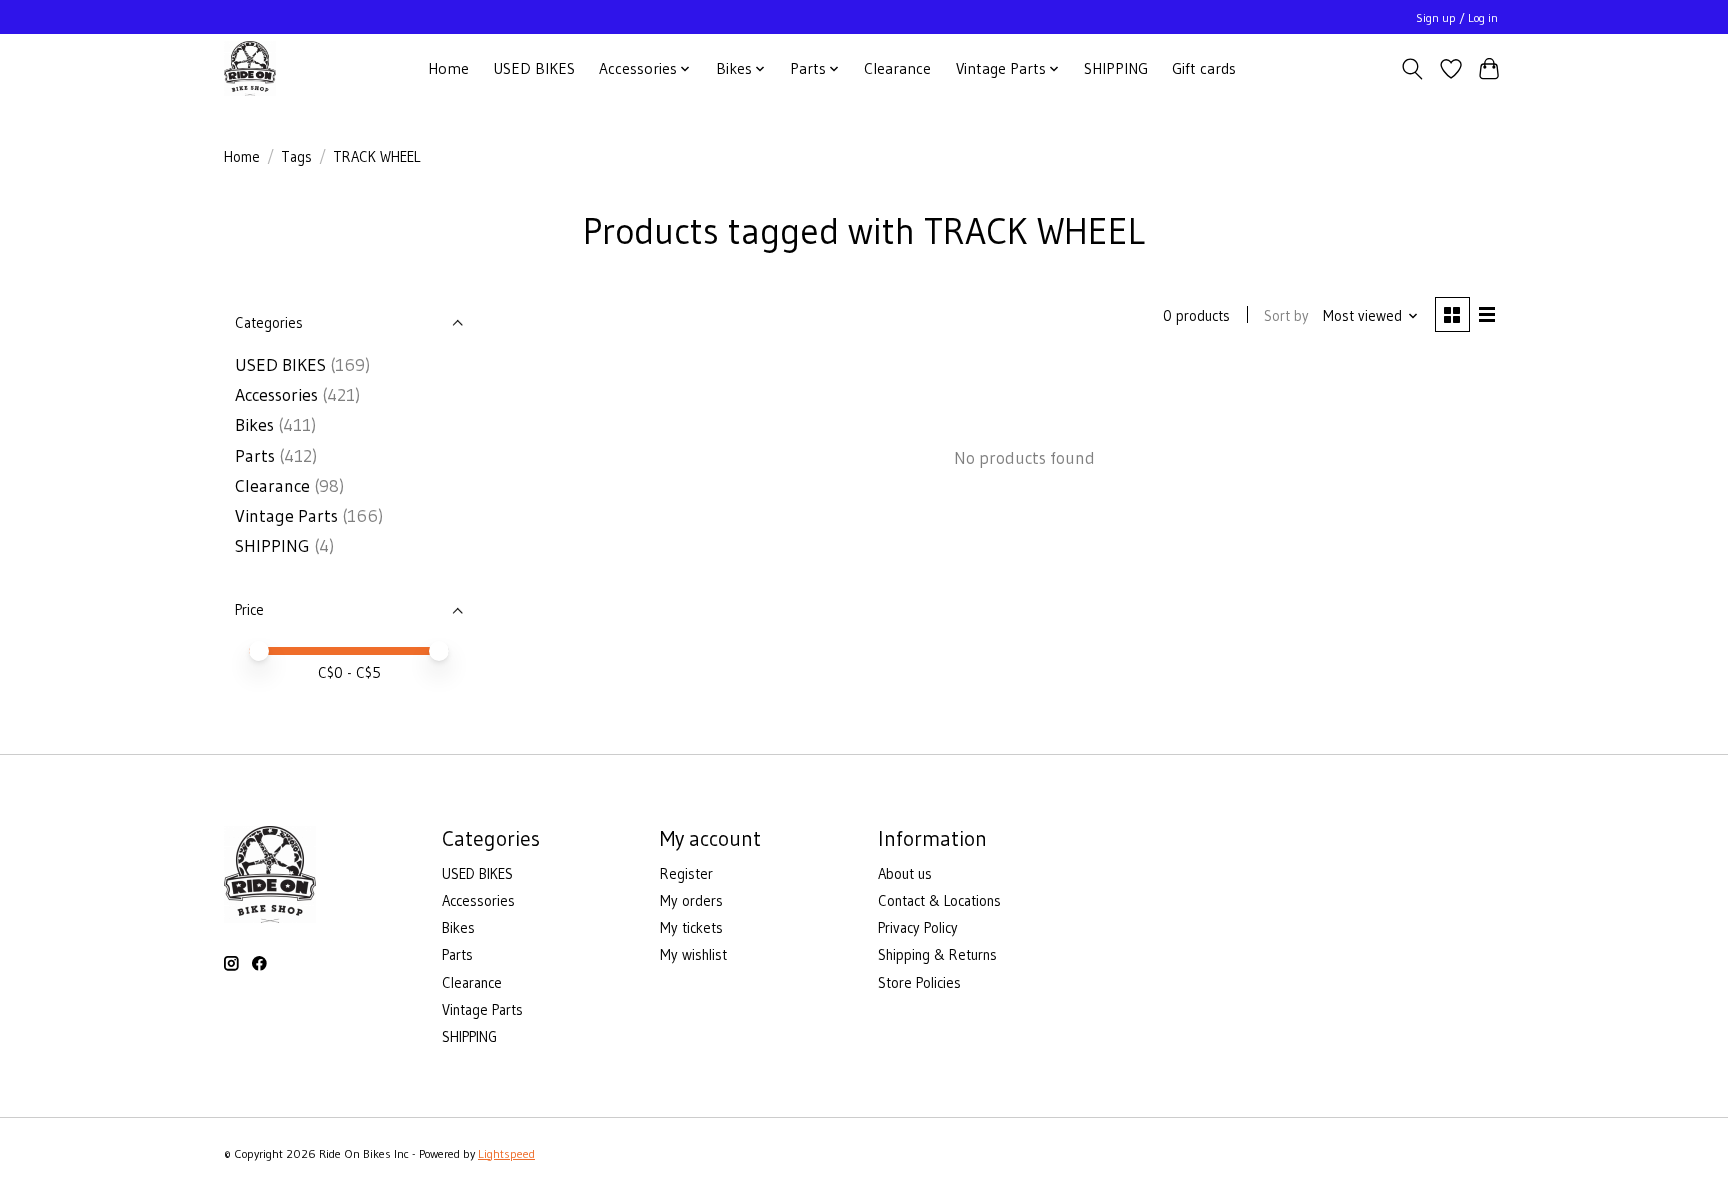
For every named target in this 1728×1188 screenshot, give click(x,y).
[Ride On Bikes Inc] (250, 68)
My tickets (691, 928)
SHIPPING (1116, 68)
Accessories (276, 395)
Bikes (254, 425)
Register (686, 874)
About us (905, 874)
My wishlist (693, 955)
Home (448, 68)
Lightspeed (506, 1153)
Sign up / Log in (1457, 17)
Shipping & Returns (937, 955)
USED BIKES (534, 68)
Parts (255, 456)
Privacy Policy (918, 928)
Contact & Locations (939, 901)
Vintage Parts (286, 516)
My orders (691, 901)
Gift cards (1204, 68)
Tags (296, 157)
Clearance (897, 68)
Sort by (1286, 316)
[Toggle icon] (1412, 69)
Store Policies (919, 983)
